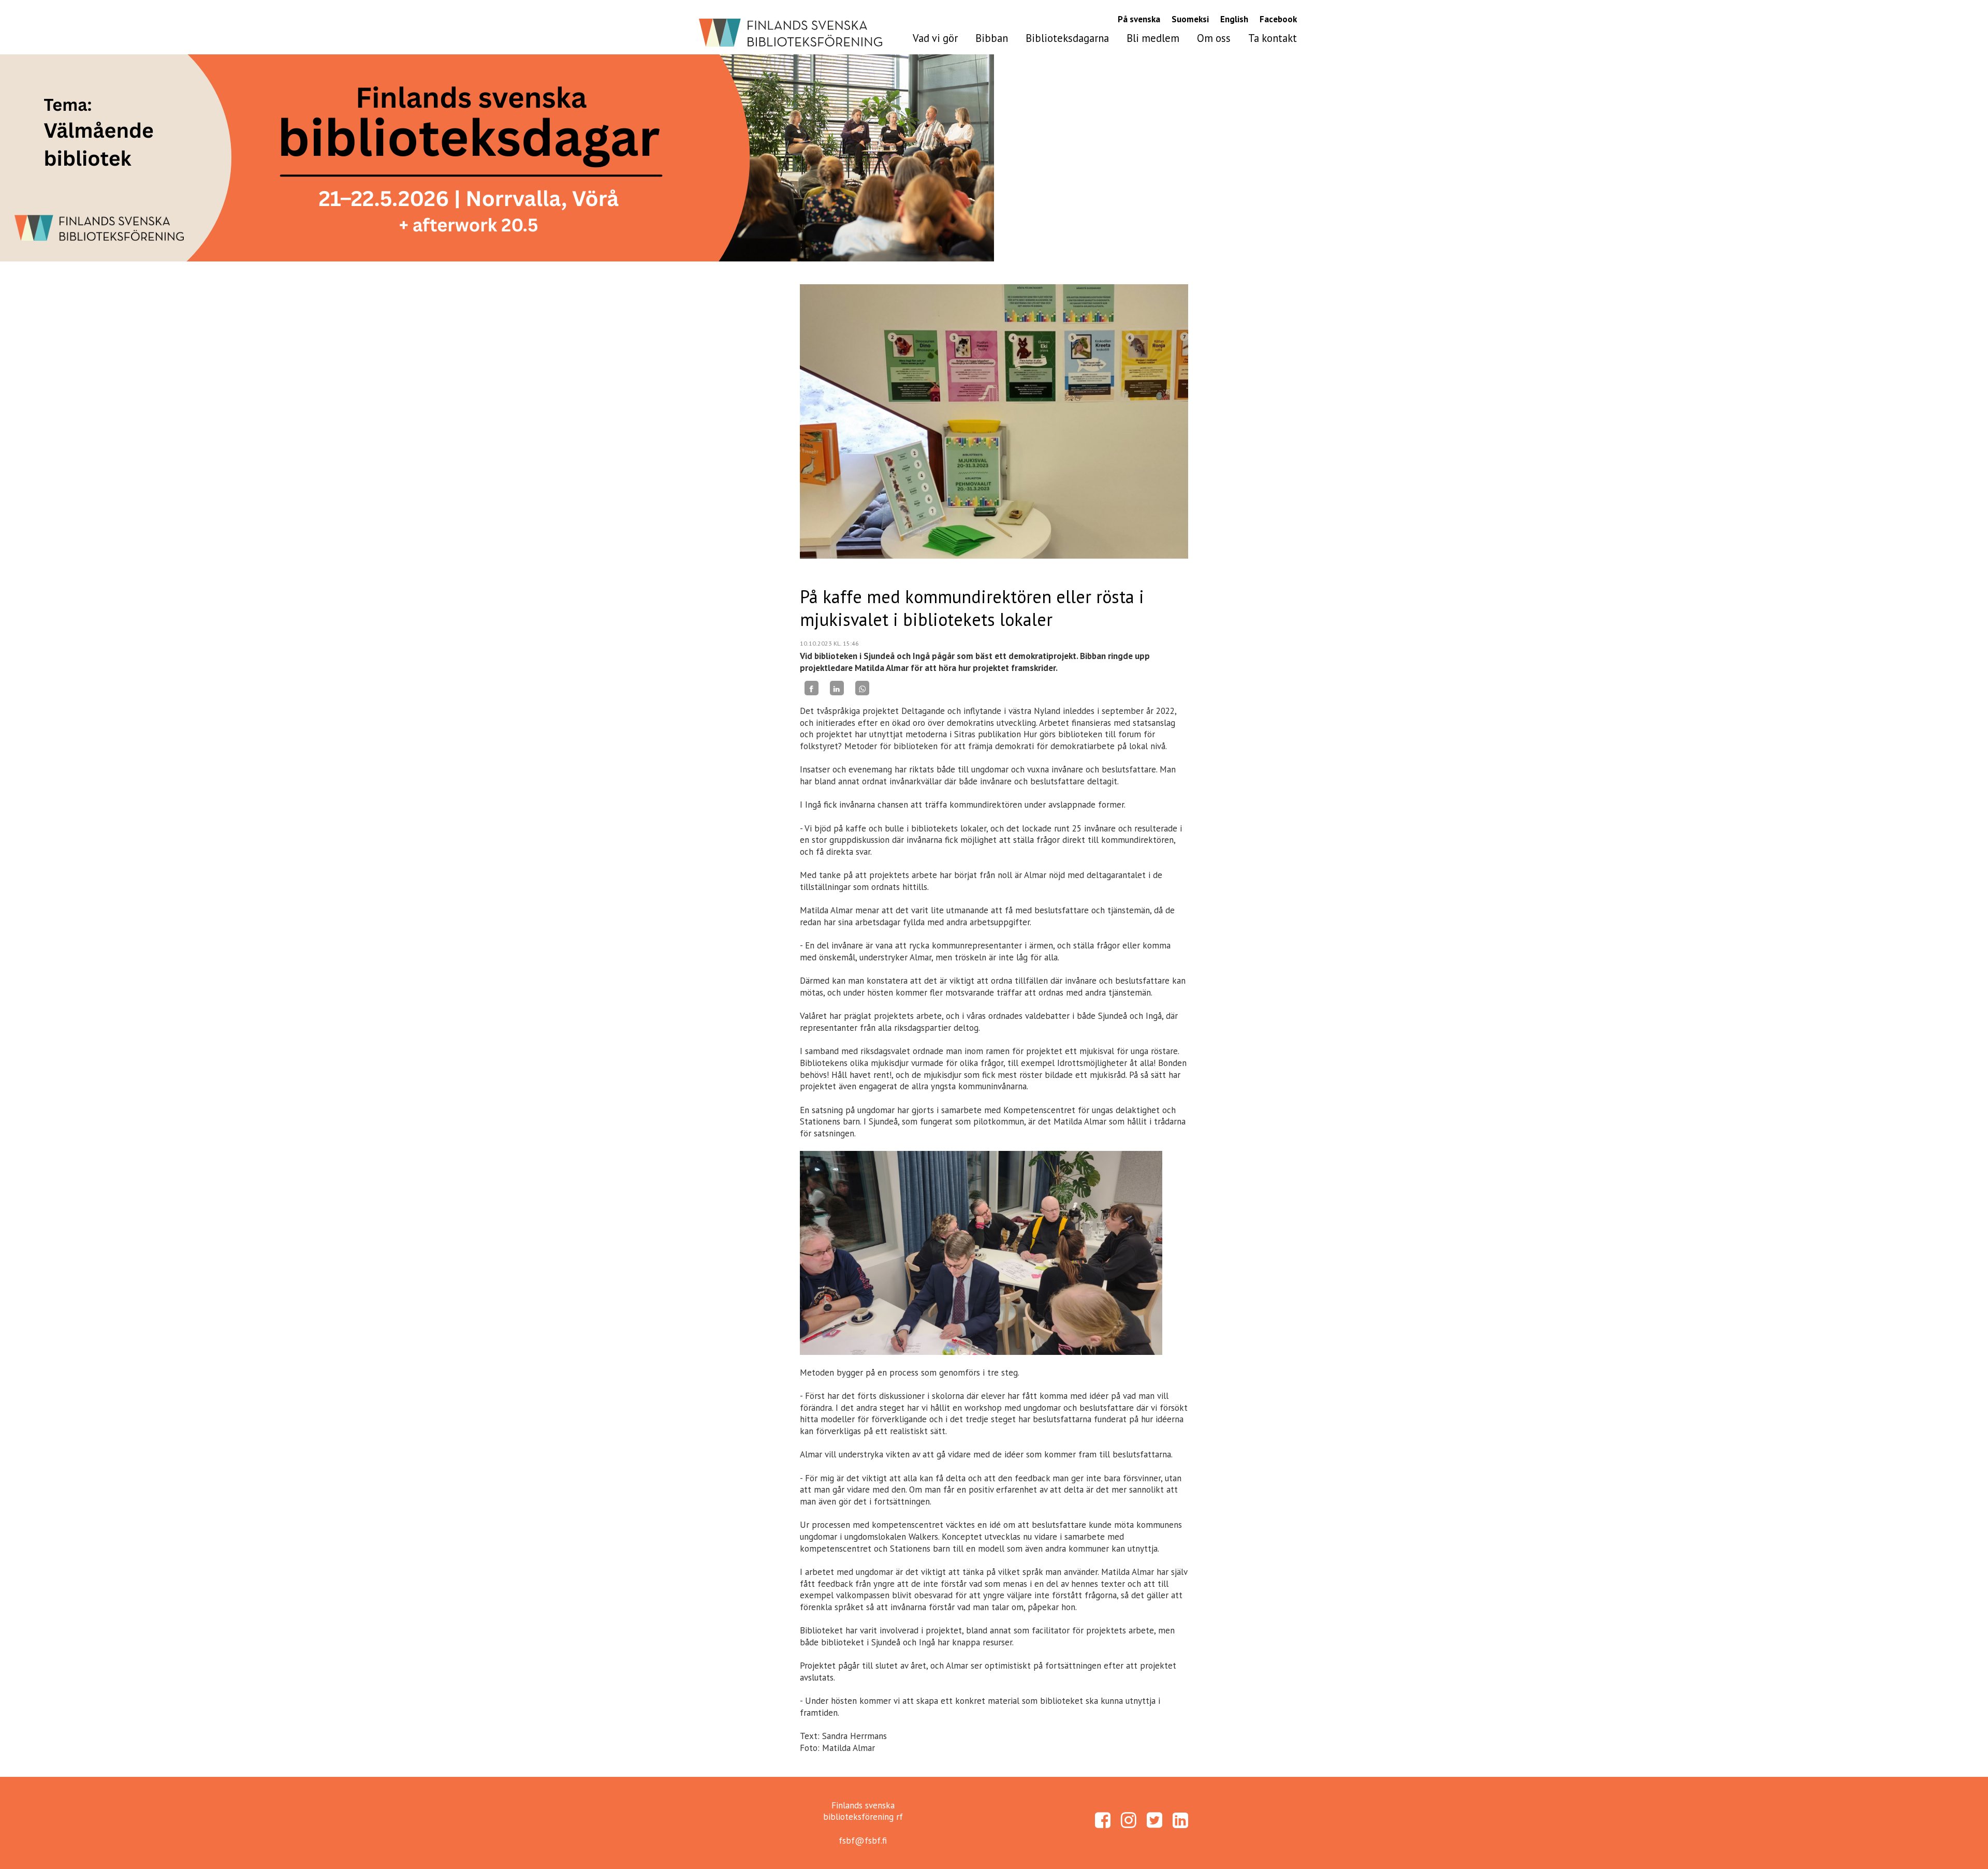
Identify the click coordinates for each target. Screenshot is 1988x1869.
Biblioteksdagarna (1067, 38)
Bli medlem (1153, 38)
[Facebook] (812, 688)
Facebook (1278, 19)
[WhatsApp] (862, 688)
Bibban (992, 38)
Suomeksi (1190, 19)
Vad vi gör (935, 38)
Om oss (1214, 38)
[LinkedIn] (837, 688)
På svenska (1139, 19)
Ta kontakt (1273, 38)
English (1234, 19)
